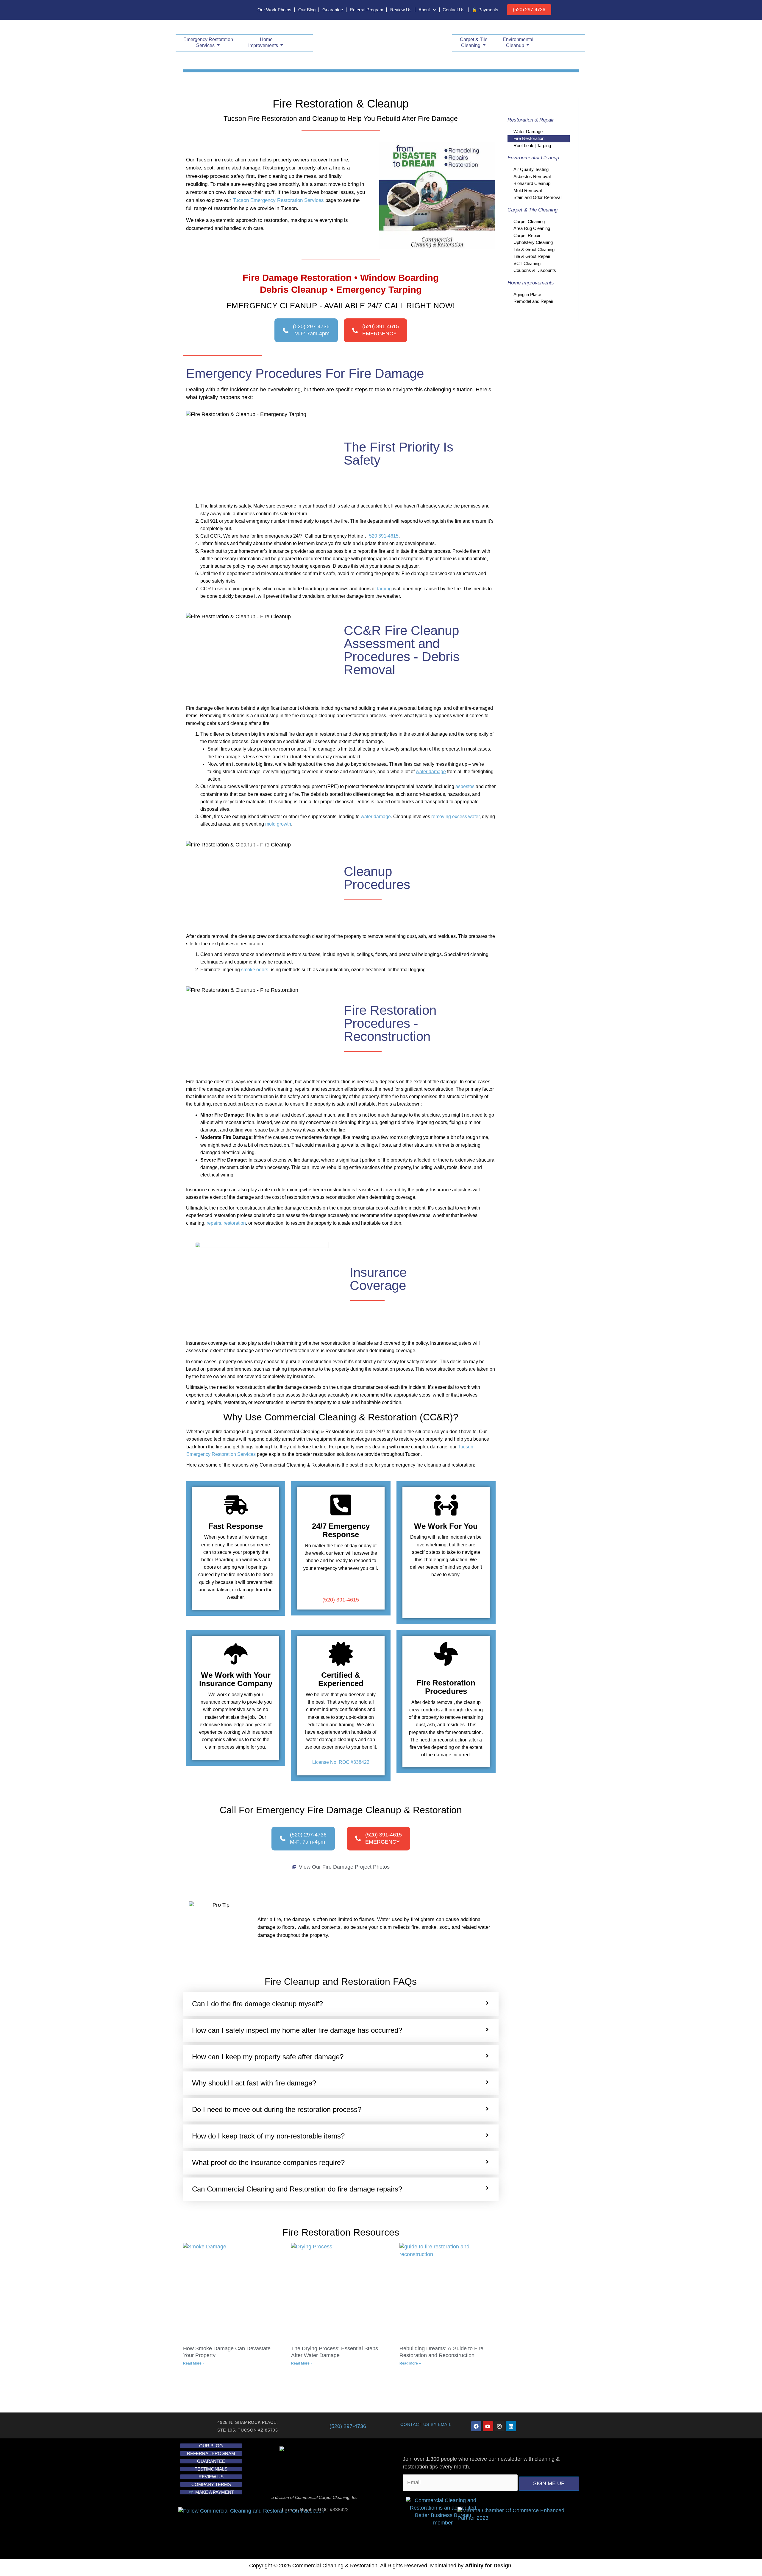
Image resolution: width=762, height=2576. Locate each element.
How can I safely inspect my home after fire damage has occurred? (297, 2030)
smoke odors (255, 970)
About (424, 10)
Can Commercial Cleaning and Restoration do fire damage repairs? (297, 2189)
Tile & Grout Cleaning (534, 249)
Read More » (194, 2363)
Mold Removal (528, 190)
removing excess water (455, 817)
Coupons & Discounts (535, 270)
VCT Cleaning (527, 263)
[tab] (341, 2004)
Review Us (401, 10)
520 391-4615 (384, 536)
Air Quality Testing (531, 169)
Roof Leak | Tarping (532, 145)
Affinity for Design (488, 2566)
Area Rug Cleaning (532, 228)
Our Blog (307, 10)
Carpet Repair (527, 235)
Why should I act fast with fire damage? (254, 2083)
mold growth (278, 824)
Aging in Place (527, 294)
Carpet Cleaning (529, 221)
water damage (376, 817)
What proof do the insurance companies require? (268, 2162)
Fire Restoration (529, 138)
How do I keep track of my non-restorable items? (268, 2136)
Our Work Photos (274, 10)
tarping (384, 589)
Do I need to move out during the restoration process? (277, 2109)
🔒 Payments (485, 10)
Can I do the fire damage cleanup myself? (257, 2004)
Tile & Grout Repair (532, 256)
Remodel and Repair (533, 301)
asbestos (465, 786)
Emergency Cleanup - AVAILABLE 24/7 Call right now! (341, 306)
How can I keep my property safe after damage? (268, 2057)
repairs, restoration (226, 1223)
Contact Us (454, 10)
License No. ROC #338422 (341, 1762)
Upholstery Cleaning (533, 242)
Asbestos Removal (532, 176)
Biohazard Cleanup (532, 183)
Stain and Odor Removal (537, 197)
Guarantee (333, 10)
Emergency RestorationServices (208, 42)
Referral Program (367, 10)
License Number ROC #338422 (315, 2510)
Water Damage (528, 131)
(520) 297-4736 (529, 10)
